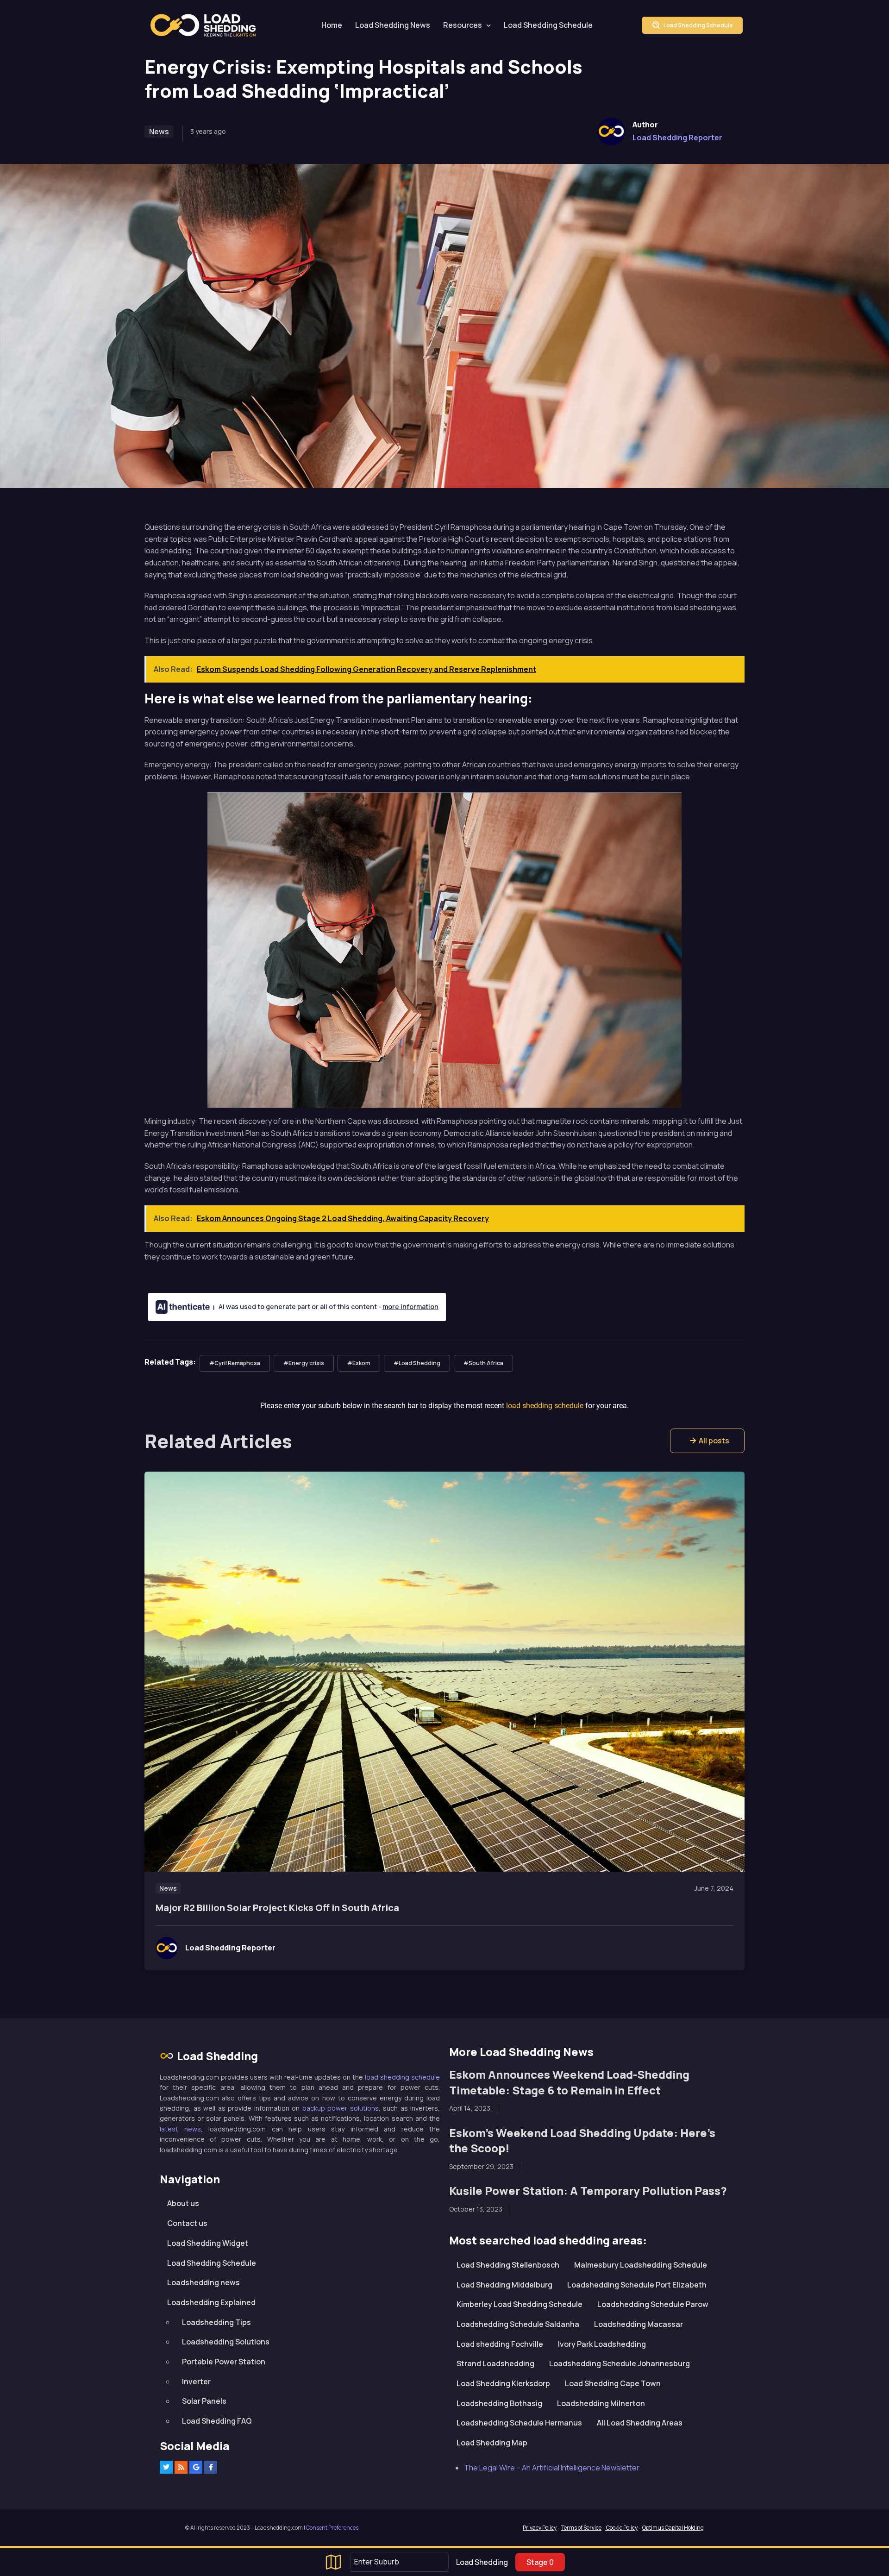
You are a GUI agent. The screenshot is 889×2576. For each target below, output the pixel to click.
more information (410, 1307)
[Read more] (444, 1672)
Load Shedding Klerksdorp (503, 2383)
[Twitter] (166, 2467)
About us (183, 2203)
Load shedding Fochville (500, 2344)
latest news (180, 2129)
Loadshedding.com (208, 25)
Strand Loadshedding (495, 2363)
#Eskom (359, 1363)
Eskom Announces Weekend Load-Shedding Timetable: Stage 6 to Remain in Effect (569, 2082)
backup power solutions (341, 2108)
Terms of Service (581, 2528)
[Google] (196, 2467)
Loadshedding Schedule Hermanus (519, 2423)
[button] (707, 1441)
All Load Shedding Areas (640, 2423)
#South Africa (483, 1363)
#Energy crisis (304, 1363)
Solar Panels (204, 2401)
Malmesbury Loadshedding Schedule (641, 2265)
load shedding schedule (402, 2077)
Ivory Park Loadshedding (602, 2344)
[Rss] (181, 2467)
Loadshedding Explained (211, 2302)
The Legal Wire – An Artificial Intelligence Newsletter (552, 2468)
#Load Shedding (417, 1363)
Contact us (187, 2223)
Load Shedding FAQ (217, 2421)
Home (332, 25)
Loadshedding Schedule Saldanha (518, 2324)
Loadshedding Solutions (226, 2342)
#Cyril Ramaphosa (235, 1363)
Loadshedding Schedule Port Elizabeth (637, 2285)
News (159, 132)
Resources (463, 25)
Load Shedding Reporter (677, 138)
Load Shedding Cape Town (613, 2383)
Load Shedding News (393, 25)
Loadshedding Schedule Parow (653, 2304)
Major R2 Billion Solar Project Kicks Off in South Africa (277, 1908)
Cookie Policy (621, 2528)
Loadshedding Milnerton (601, 2403)
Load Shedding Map (492, 2443)
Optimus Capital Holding (673, 2528)
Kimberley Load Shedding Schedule (520, 2304)
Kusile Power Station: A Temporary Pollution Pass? (588, 2191)
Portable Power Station (224, 2362)
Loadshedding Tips (216, 2322)
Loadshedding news (203, 2282)
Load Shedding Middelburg (504, 2285)
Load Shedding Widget (208, 2243)
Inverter (196, 2382)
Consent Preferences (332, 2528)
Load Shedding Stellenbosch (508, 2265)
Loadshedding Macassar (639, 2324)
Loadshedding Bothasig (499, 2403)
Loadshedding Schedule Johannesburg (620, 2363)
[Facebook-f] (211, 2467)
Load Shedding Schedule (548, 25)
